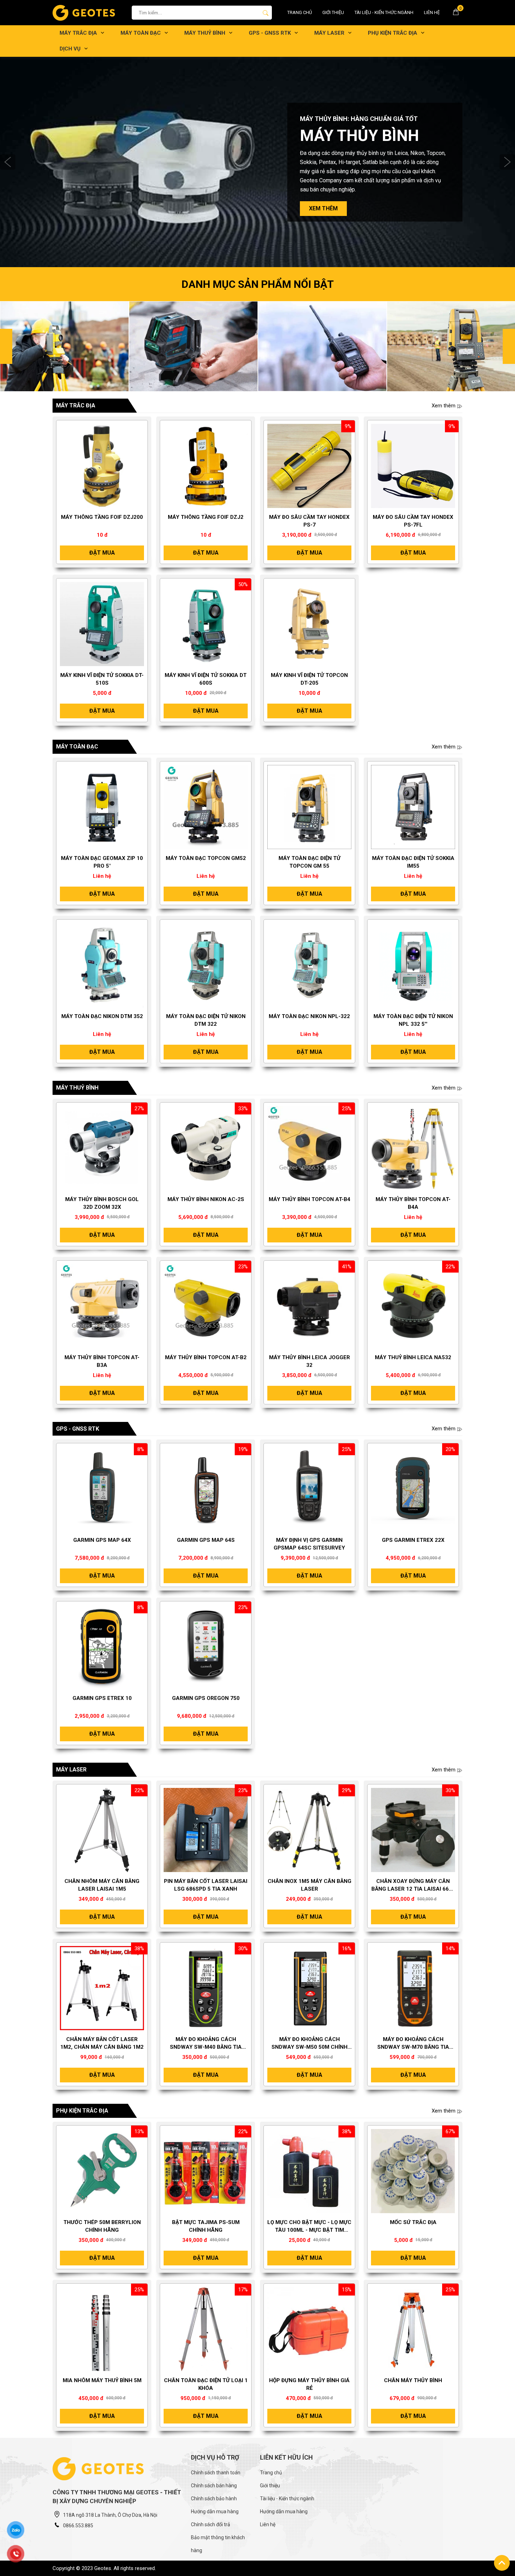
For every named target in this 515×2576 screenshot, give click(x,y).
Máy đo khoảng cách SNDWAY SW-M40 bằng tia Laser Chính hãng (206, 2043)
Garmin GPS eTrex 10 (102, 1698)
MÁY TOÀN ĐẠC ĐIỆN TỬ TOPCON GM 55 (310, 862)
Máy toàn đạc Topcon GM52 (206, 858)
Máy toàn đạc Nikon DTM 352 (102, 1016)
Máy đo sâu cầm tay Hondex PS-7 (309, 521)
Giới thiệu (333, 12)
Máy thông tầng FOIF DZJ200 (102, 517)
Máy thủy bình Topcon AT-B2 (206, 1357)
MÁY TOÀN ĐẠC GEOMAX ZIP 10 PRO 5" (102, 862)
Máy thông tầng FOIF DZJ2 (206, 517)
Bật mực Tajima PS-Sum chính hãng (206, 2226)
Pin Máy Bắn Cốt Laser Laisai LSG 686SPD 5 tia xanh (206, 1885)
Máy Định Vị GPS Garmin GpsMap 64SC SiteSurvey (309, 1544)
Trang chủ (300, 12)
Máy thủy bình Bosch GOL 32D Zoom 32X (102, 1203)
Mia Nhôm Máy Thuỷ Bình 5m (102, 2380)
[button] (8, 162)
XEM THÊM (323, 204)
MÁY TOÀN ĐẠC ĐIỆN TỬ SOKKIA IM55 (413, 862)
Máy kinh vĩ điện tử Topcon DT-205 (309, 679)
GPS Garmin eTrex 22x (413, 1540)
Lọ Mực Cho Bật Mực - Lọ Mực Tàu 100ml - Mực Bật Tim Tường (309, 2226)
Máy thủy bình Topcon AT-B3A (102, 1361)
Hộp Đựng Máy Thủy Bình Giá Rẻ (309, 2384)
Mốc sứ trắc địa (413, 2222)
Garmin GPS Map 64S (206, 1540)
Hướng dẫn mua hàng (215, 2511)
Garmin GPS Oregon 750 (206, 1698)
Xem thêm (444, 406)
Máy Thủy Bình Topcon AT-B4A (413, 1203)
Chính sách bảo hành (214, 2499)
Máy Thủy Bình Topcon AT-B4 (310, 1199)
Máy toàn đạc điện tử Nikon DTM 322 (206, 1020)
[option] (257, 162)
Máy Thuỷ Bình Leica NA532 (413, 1357)
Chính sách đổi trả (211, 2524)
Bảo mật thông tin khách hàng (218, 2544)
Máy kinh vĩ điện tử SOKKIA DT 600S (206, 679)
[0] (456, 14)
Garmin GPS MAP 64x (102, 1540)
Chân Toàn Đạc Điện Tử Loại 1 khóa (206, 2384)
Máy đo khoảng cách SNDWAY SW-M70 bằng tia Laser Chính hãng (413, 2043)
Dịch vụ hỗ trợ (215, 2457)
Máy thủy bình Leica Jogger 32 (310, 1361)
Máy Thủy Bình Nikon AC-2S (206, 1199)
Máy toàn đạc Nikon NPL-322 (309, 1016)
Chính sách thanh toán (216, 2473)
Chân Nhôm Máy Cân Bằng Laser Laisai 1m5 (102, 1885)
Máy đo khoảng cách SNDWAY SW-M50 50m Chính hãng (310, 2043)
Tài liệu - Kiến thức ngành (384, 12)
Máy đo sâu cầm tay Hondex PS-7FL (413, 521)
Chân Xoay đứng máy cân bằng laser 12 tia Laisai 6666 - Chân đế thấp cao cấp (413, 1885)
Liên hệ (432, 12)
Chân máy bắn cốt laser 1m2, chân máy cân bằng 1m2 (102, 2043)
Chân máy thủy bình (413, 2380)
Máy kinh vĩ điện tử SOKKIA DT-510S (102, 679)
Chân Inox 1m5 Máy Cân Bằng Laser (310, 1885)
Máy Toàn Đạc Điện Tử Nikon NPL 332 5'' (413, 1020)
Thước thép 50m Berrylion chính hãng (102, 2226)
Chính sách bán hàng (214, 2486)
